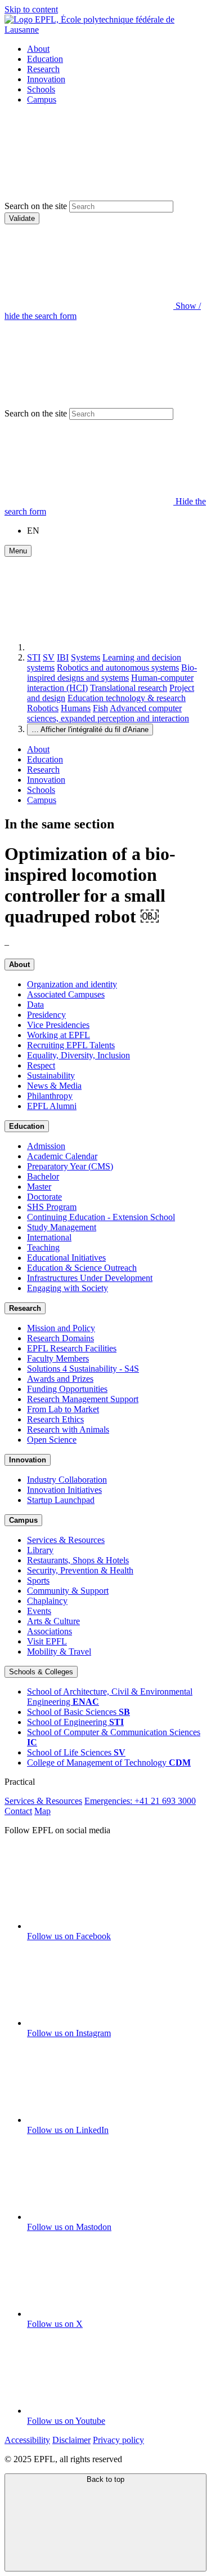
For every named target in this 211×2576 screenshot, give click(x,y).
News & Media (54, 1086)
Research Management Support (83, 1399)
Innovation (46, 79)
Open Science (52, 1440)
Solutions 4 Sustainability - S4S (83, 1369)
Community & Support (68, 1591)
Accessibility (27, 2440)
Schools (41, 89)
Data (35, 1005)
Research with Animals (68, 1429)
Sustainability (51, 1076)
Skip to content (31, 9)
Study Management (62, 1227)
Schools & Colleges (41, 1672)
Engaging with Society (68, 1288)
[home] (111, 647)
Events (39, 1611)
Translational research (129, 688)
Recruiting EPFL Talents (71, 1045)
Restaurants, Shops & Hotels (78, 1560)
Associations (50, 1631)
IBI (63, 657)
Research (43, 69)
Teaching (43, 1247)
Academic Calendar (62, 1156)
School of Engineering (75, 1722)
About (38, 49)
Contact (18, 1811)
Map (42, 1811)
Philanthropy (50, 1096)
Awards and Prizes (60, 1379)
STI (34, 657)
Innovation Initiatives (64, 1490)
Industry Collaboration (67, 1480)
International (49, 1237)
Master (39, 1187)
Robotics (43, 708)
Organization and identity (72, 984)
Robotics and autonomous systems (118, 668)
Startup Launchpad (61, 1500)
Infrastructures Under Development (90, 1278)
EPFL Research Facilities (72, 1348)
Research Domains (60, 1338)
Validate (22, 218)
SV (49, 657)
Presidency (46, 1015)
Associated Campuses (66, 994)
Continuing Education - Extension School (101, 1217)
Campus (42, 99)
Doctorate (44, 1197)
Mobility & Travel (59, 1651)
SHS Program (52, 1207)
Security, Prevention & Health (80, 1570)
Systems (86, 657)
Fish (100, 708)
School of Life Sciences (76, 1752)
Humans (76, 708)
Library (40, 1550)
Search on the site (36, 206)
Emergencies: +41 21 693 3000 (140, 1801)
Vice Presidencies (58, 1025)
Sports (38, 1580)
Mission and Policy (61, 1328)
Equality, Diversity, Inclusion (78, 1055)
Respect (41, 1065)
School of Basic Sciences (78, 1712)
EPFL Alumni (52, 1106)
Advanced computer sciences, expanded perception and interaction (108, 713)
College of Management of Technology (109, 1763)
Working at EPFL (59, 1035)
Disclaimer (71, 2440)
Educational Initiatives (66, 1258)
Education (45, 59)
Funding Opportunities (67, 1389)
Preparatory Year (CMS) (70, 1166)
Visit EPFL (47, 1641)
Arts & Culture (53, 1621)
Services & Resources (66, 1540)
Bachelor (43, 1176)
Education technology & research (127, 698)
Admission (46, 1146)
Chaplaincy (47, 1601)
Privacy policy (118, 2440)
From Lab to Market (63, 1409)
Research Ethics (55, 1419)
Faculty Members (58, 1358)
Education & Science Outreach (82, 1268)
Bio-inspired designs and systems (112, 673)
